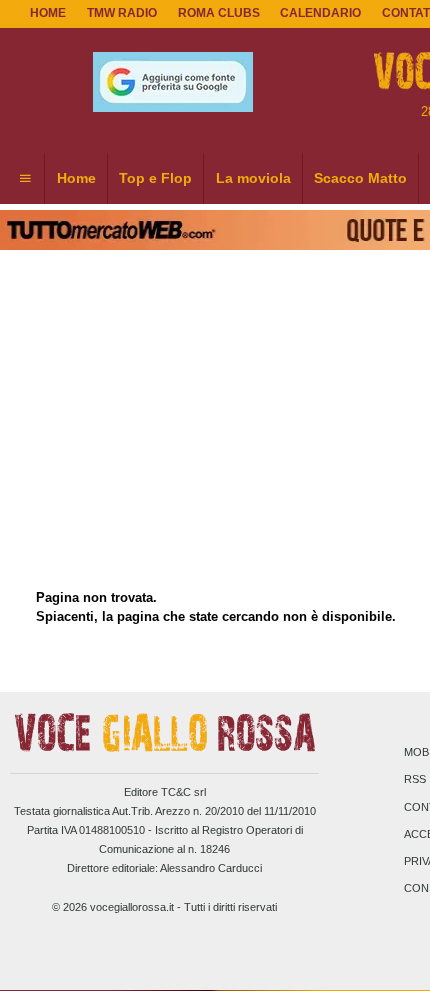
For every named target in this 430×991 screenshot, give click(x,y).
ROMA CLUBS (219, 13)
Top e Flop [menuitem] (155, 178)
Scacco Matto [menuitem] (360, 178)
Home (48, 13)
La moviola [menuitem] (253, 178)
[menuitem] (25, 179)
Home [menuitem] (76, 178)
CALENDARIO (320, 13)
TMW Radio (122, 13)
